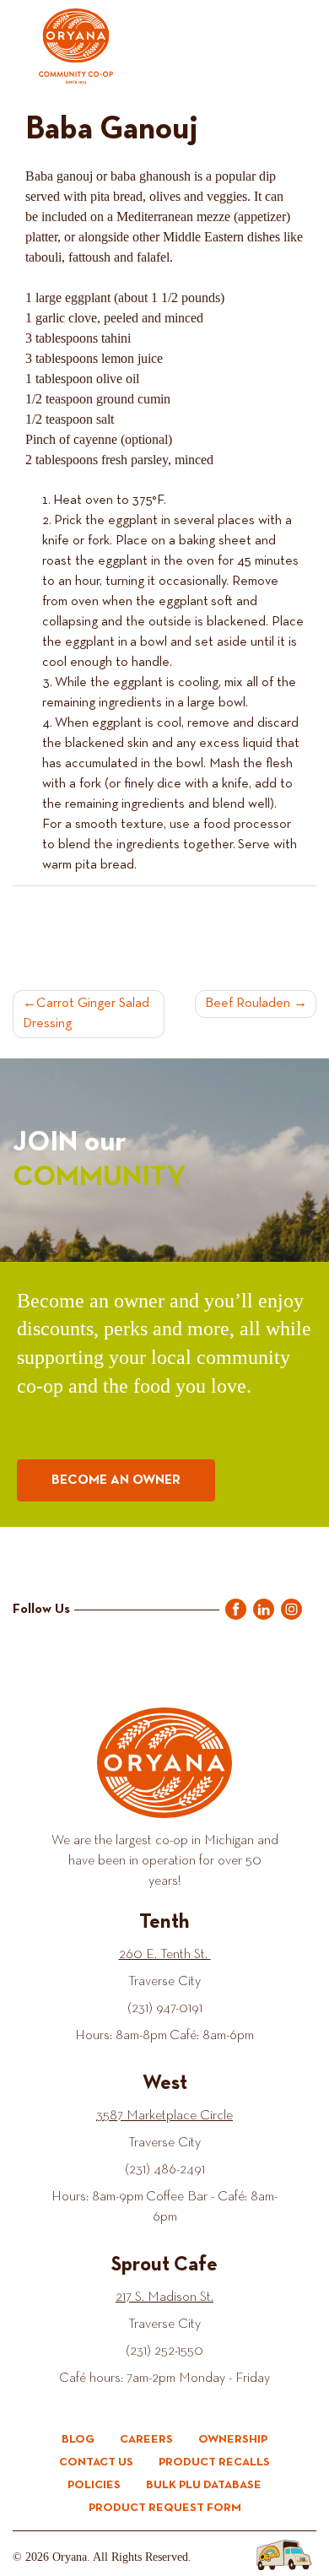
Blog (78, 2439)
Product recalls (214, 2462)
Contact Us (96, 2462)
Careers (146, 2439)
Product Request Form (165, 2508)
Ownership (233, 2439)
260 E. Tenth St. (165, 1955)
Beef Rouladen (248, 1004)
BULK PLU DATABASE (204, 2485)
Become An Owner (116, 1480)
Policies (94, 2485)
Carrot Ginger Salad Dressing (86, 1014)
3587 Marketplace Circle (164, 2116)
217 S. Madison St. (164, 2297)
